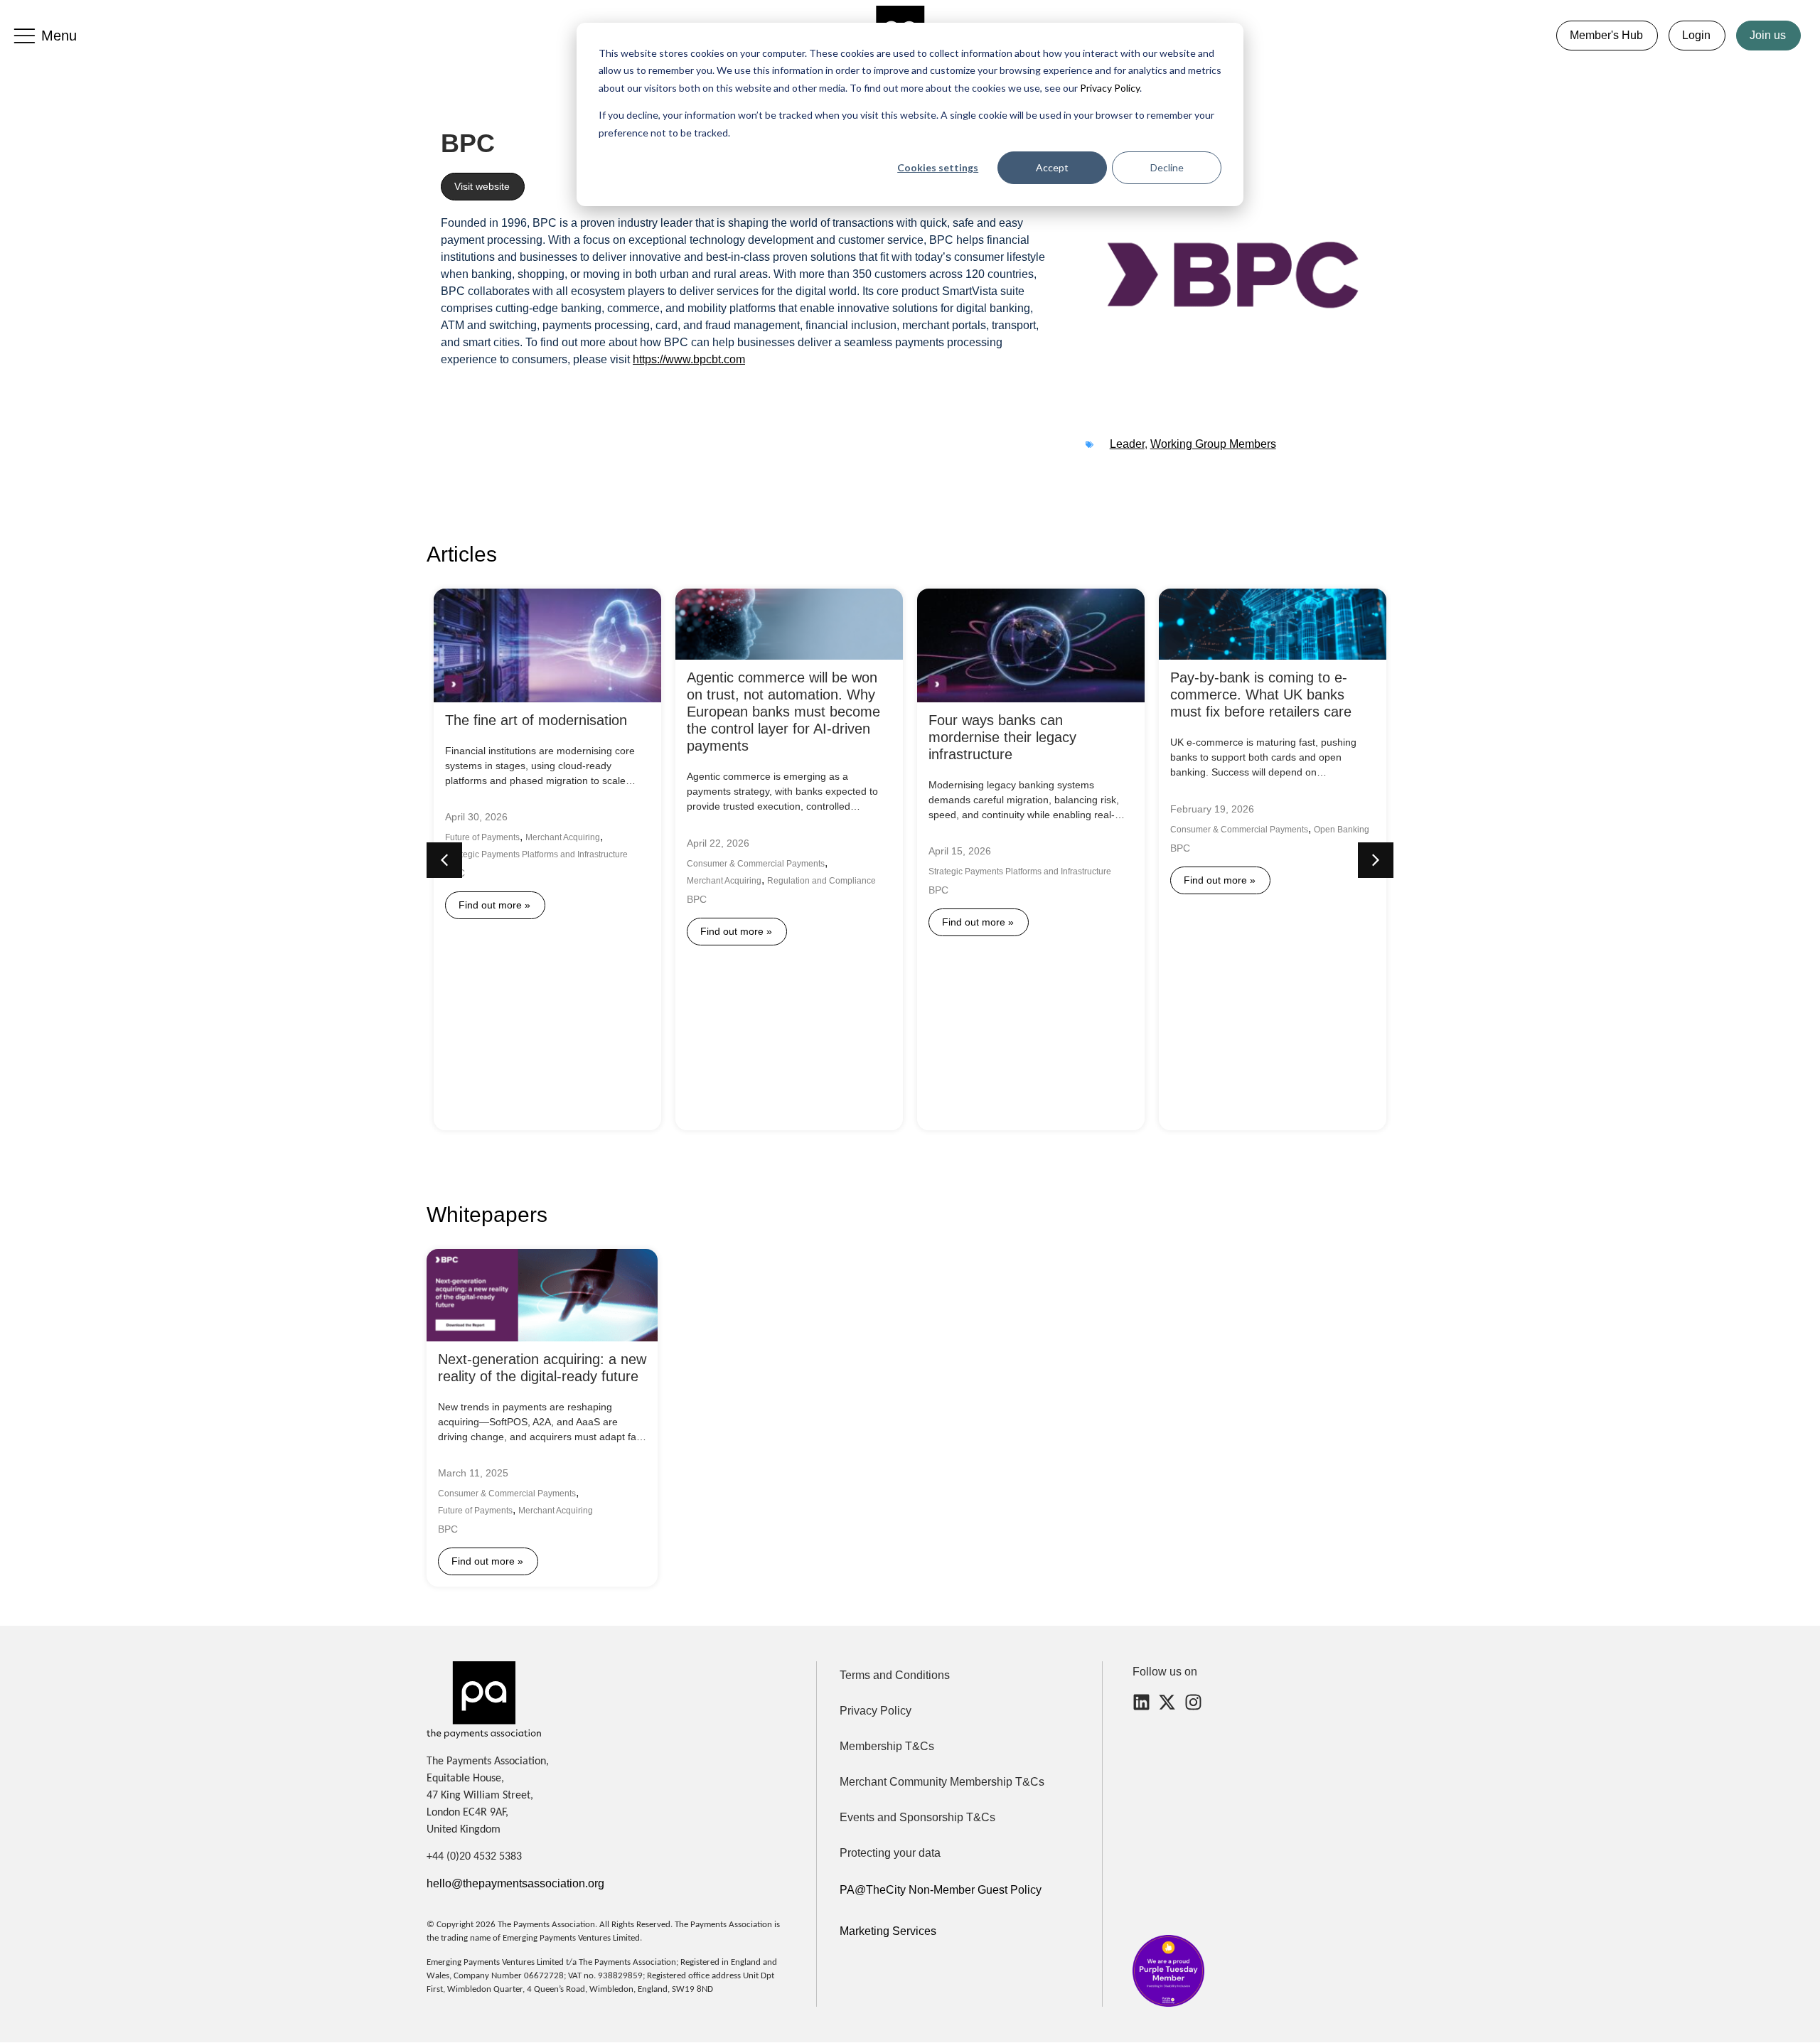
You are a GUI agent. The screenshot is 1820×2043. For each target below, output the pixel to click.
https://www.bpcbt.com (689, 359)
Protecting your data (890, 1853)
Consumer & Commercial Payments (756, 864)
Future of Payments (482, 838)
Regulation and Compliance (821, 881)
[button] (1376, 860)
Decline (1167, 167)
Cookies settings (938, 167)
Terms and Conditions (895, 1675)
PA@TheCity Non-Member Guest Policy (941, 1890)
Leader (1127, 444)
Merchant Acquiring (563, 838)
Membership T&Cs (887, 1746)
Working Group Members (1213, 444)
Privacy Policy (1109, 88)
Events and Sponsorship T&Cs (917, 1817)
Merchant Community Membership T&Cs (942, 1782)
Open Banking (1342, 830)
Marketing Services (888, 1931)
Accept (1052, 167)
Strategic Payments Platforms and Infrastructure (536, 855)
